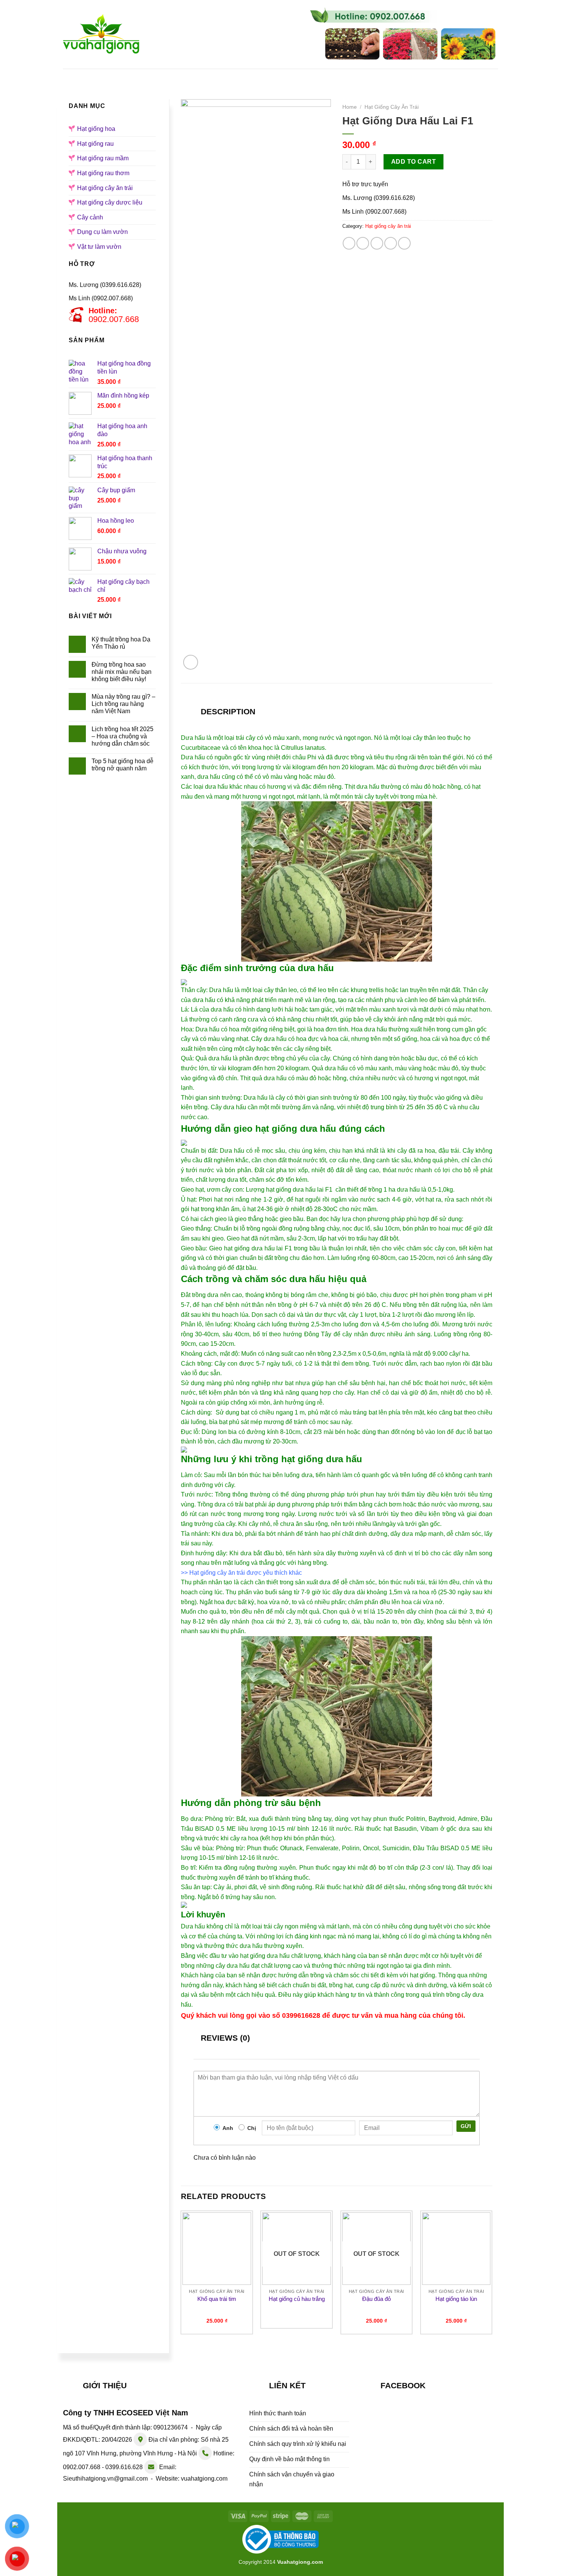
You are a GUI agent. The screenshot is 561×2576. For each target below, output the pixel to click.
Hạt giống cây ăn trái (105, 188)
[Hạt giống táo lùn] (456, 2249)
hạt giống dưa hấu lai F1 (258, 1248)
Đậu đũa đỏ (376, 2299)
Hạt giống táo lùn (456, 2299)
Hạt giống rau (283, 76)
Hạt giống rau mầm (353, 76)
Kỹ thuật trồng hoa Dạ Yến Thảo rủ (121, 643)
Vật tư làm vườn (99, 247)
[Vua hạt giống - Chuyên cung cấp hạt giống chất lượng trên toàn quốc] (101, 34)
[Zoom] (191, 662)
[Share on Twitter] (363, 243)
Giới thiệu (163, 76)
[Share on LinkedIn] (404, 243)
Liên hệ (455, 76)
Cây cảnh (90, 217)
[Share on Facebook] (349, 243)
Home (350, 107)
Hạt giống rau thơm (103, 173)
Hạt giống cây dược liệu (110, 202)
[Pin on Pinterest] (391, 243)
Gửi (466, 2126)
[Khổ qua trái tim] (217, 2249)
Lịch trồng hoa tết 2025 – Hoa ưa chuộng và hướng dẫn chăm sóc (123, 736)
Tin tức (413, 76)
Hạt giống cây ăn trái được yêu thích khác (246, 1573)
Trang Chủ (112, 76)
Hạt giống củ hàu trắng (297, 2299)
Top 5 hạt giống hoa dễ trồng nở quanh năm (123, 765)
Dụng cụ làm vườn (102, 232)
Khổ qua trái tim (217, 2299)
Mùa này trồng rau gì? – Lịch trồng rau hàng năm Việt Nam (123, 704)
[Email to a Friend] (377, 243)
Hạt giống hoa (220, 76)
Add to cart (413, 162)
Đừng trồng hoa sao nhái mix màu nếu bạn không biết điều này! (122, 672)
